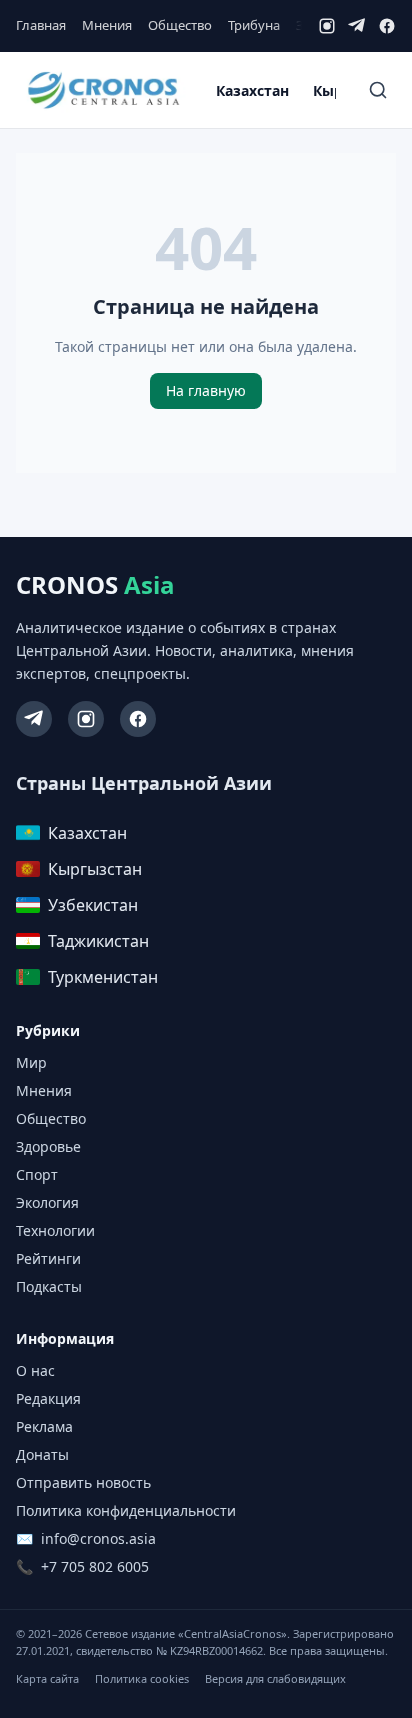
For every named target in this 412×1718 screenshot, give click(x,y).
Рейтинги (48, 1258)
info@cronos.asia (98, 1538)
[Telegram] (357, 26)
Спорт (37, 1174)
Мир (31, 1062)
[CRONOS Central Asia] (103, 90)
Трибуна (254, 25)
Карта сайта (47, 1678)
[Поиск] (378, 90)
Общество (180, 25)
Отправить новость (83, 1482)
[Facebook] (387, 26)
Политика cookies (142, 1678)
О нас (35, 1370)
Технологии (55, 1230)
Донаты (42, 1454)
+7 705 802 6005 (95, 1566)
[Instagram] (327, 26)
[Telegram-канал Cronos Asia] (34, 719)
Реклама (44, 1426)
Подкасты (49, 1286)
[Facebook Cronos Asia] (138, 719)
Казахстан (252, 90)
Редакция (48, 1398)
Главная (41, 25)
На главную (206, 390)
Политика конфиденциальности (126, 1510)
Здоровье (48, 1146)
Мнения (107, 25)
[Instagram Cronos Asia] (86, 719)
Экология (47, 1202)
